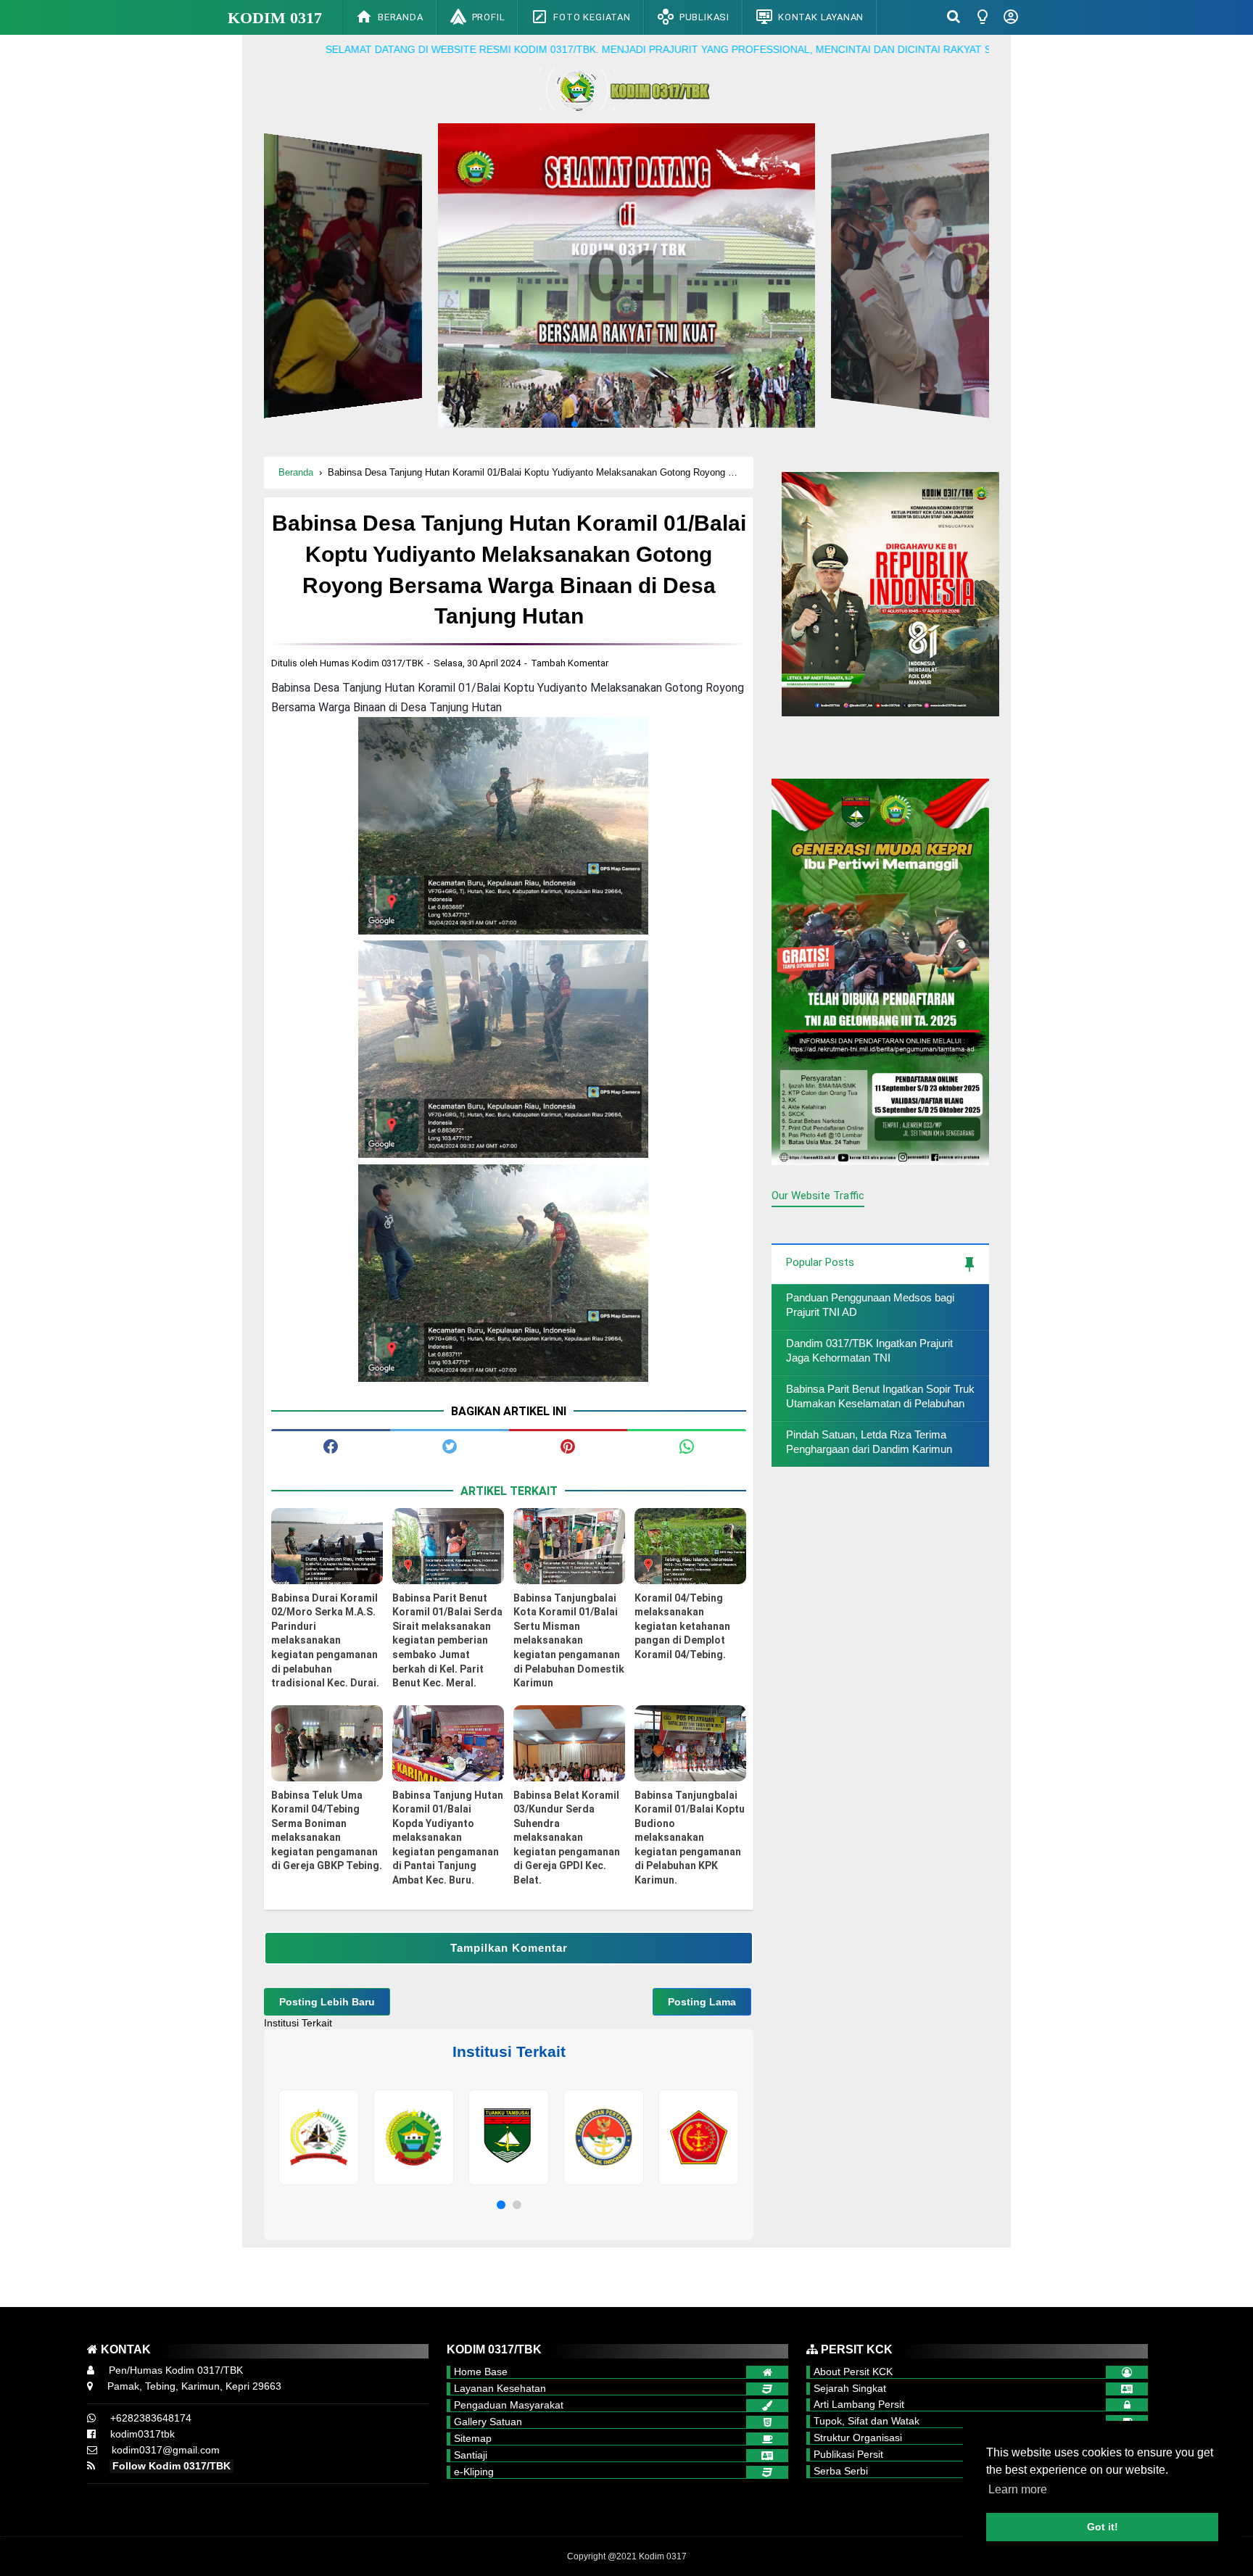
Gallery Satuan (488, 2422)
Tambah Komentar (570, 663)
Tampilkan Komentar (509, 1948)
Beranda (401, 17)
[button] (501, 2205)
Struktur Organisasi (858, 2438)
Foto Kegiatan (592, 17)
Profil (489, 17)
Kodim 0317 (275, 18)
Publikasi (704, 17)
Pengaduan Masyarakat (509, 2405)
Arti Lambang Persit (859, 2404)
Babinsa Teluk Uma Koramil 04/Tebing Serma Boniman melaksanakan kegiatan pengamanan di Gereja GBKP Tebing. (327, 1831)
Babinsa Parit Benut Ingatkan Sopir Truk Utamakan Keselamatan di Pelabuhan (880, 1396)
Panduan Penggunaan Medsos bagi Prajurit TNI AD (870, 1305)
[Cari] (954, 16)
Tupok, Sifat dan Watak (867, 2421)
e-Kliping (474, 2472)
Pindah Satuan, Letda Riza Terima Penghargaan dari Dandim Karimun (869, 1442)
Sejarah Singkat (850, 2388)
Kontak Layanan (821, 17)
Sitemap (473, 2438)
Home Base (481, 2372)
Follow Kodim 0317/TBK (171, 2466)
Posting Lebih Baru (327, 2002)
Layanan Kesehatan (500, 2388)
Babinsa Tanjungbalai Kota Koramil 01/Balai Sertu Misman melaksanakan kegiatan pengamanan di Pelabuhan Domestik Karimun (569, 1641)
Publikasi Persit (848, 2454)
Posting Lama (702, 2002)
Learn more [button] (1018, 2489)
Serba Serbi (841, 2471)
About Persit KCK (853, 2372)
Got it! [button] (1103, 2527)
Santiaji (471, 2455)
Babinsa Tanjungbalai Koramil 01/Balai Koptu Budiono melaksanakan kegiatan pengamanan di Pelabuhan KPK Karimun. (690, 1838)
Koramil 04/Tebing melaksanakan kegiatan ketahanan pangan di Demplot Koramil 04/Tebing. (682, 1626)
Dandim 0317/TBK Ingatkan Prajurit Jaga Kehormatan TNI (869, 1350)
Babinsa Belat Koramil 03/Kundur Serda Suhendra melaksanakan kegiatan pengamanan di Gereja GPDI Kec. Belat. (567, 1838)
